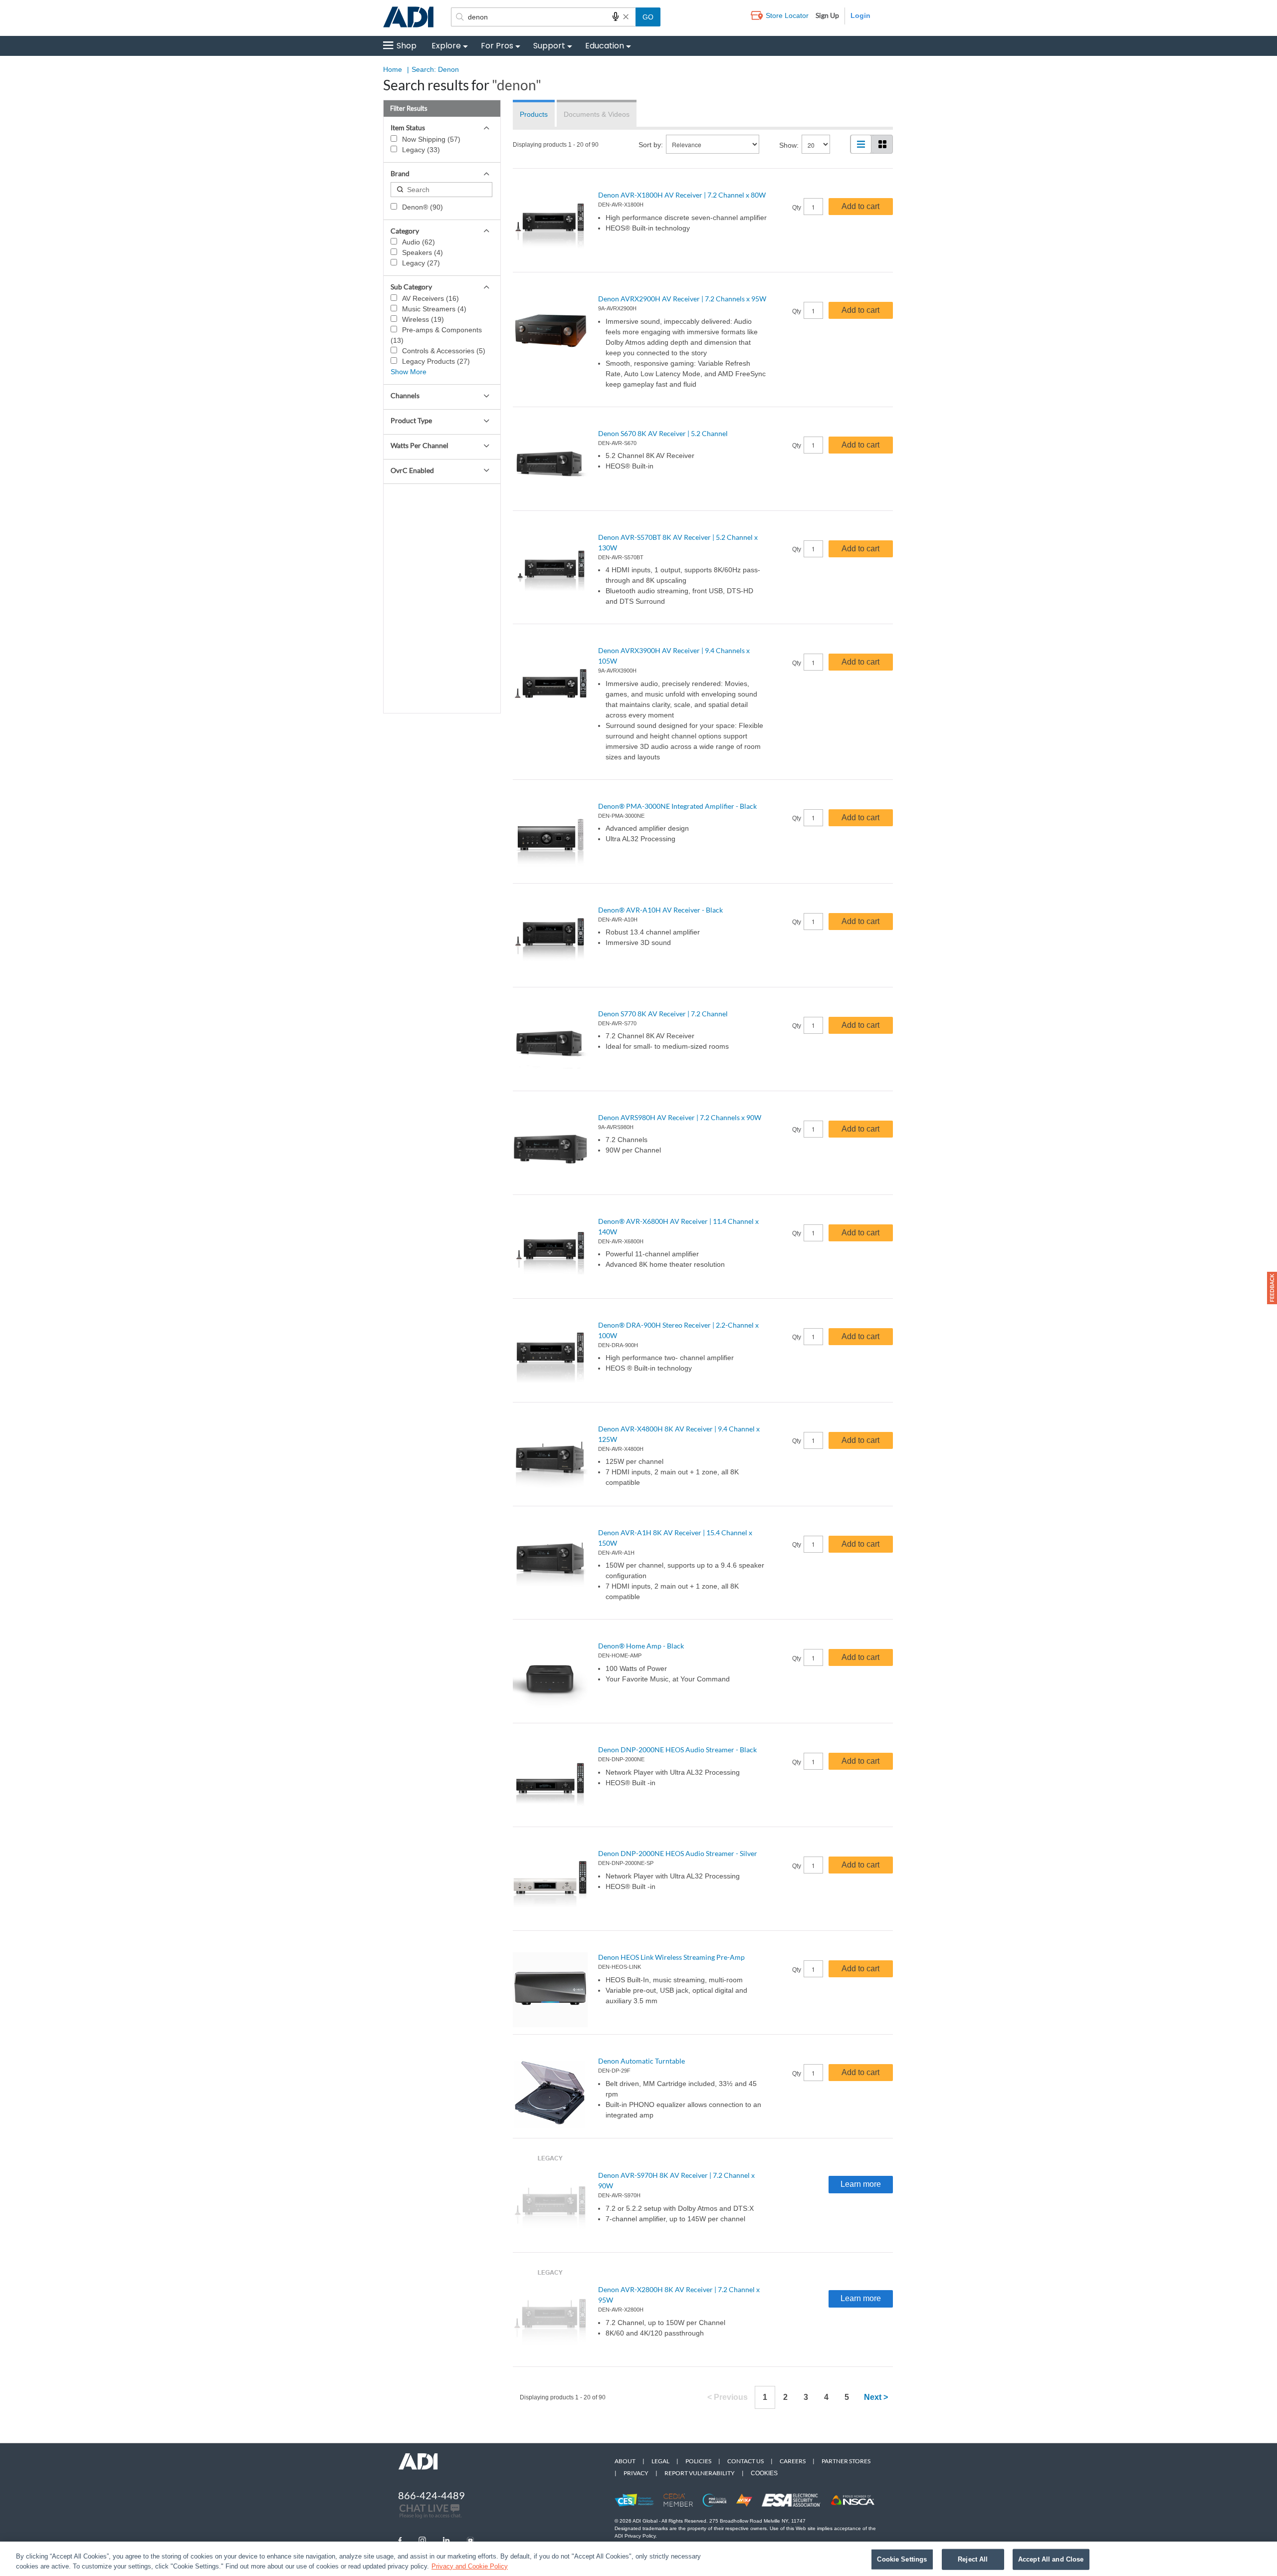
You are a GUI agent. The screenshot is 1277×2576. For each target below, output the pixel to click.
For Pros (497, 46)
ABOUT (625, 2461)
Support (549, 46)
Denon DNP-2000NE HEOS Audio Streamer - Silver (678, 1853)
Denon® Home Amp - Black (641, 1646)
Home (393, 69)
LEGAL (660, 2461)
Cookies (764, 2473)
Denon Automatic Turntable (641, 2061)
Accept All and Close (1051, 2559)
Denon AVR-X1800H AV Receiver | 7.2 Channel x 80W (682, 195)
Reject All (973, 2559)
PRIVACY (636, 2473)
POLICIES (698, 2461)
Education (605, 46)
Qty (797, 208)
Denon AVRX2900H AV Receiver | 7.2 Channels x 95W (682, 299)
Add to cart (860, 206)
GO (648, 17)
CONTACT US (745, 2461)
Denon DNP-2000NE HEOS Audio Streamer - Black (677, 1750)
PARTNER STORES (846, 2461)
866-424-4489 (431, 2495)
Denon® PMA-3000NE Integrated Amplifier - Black (677, 806)
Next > (876, 2397)
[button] (1272, 1288)
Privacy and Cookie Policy (470, 2566)
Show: (789, 145)
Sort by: (651, 145)
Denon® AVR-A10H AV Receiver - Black (660, 910)
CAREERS (793, 2461)
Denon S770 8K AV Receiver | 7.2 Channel (663, 1014)
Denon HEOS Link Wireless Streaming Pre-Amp (671, 1957)
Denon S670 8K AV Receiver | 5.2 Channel (663, 433)
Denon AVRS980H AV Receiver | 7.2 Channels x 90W (680, 1117)
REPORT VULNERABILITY (700, 2473)
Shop (407, 46)
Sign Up (827, 15)
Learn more (861, 2184)
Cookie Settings (902, 2559)
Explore (446, 46)
